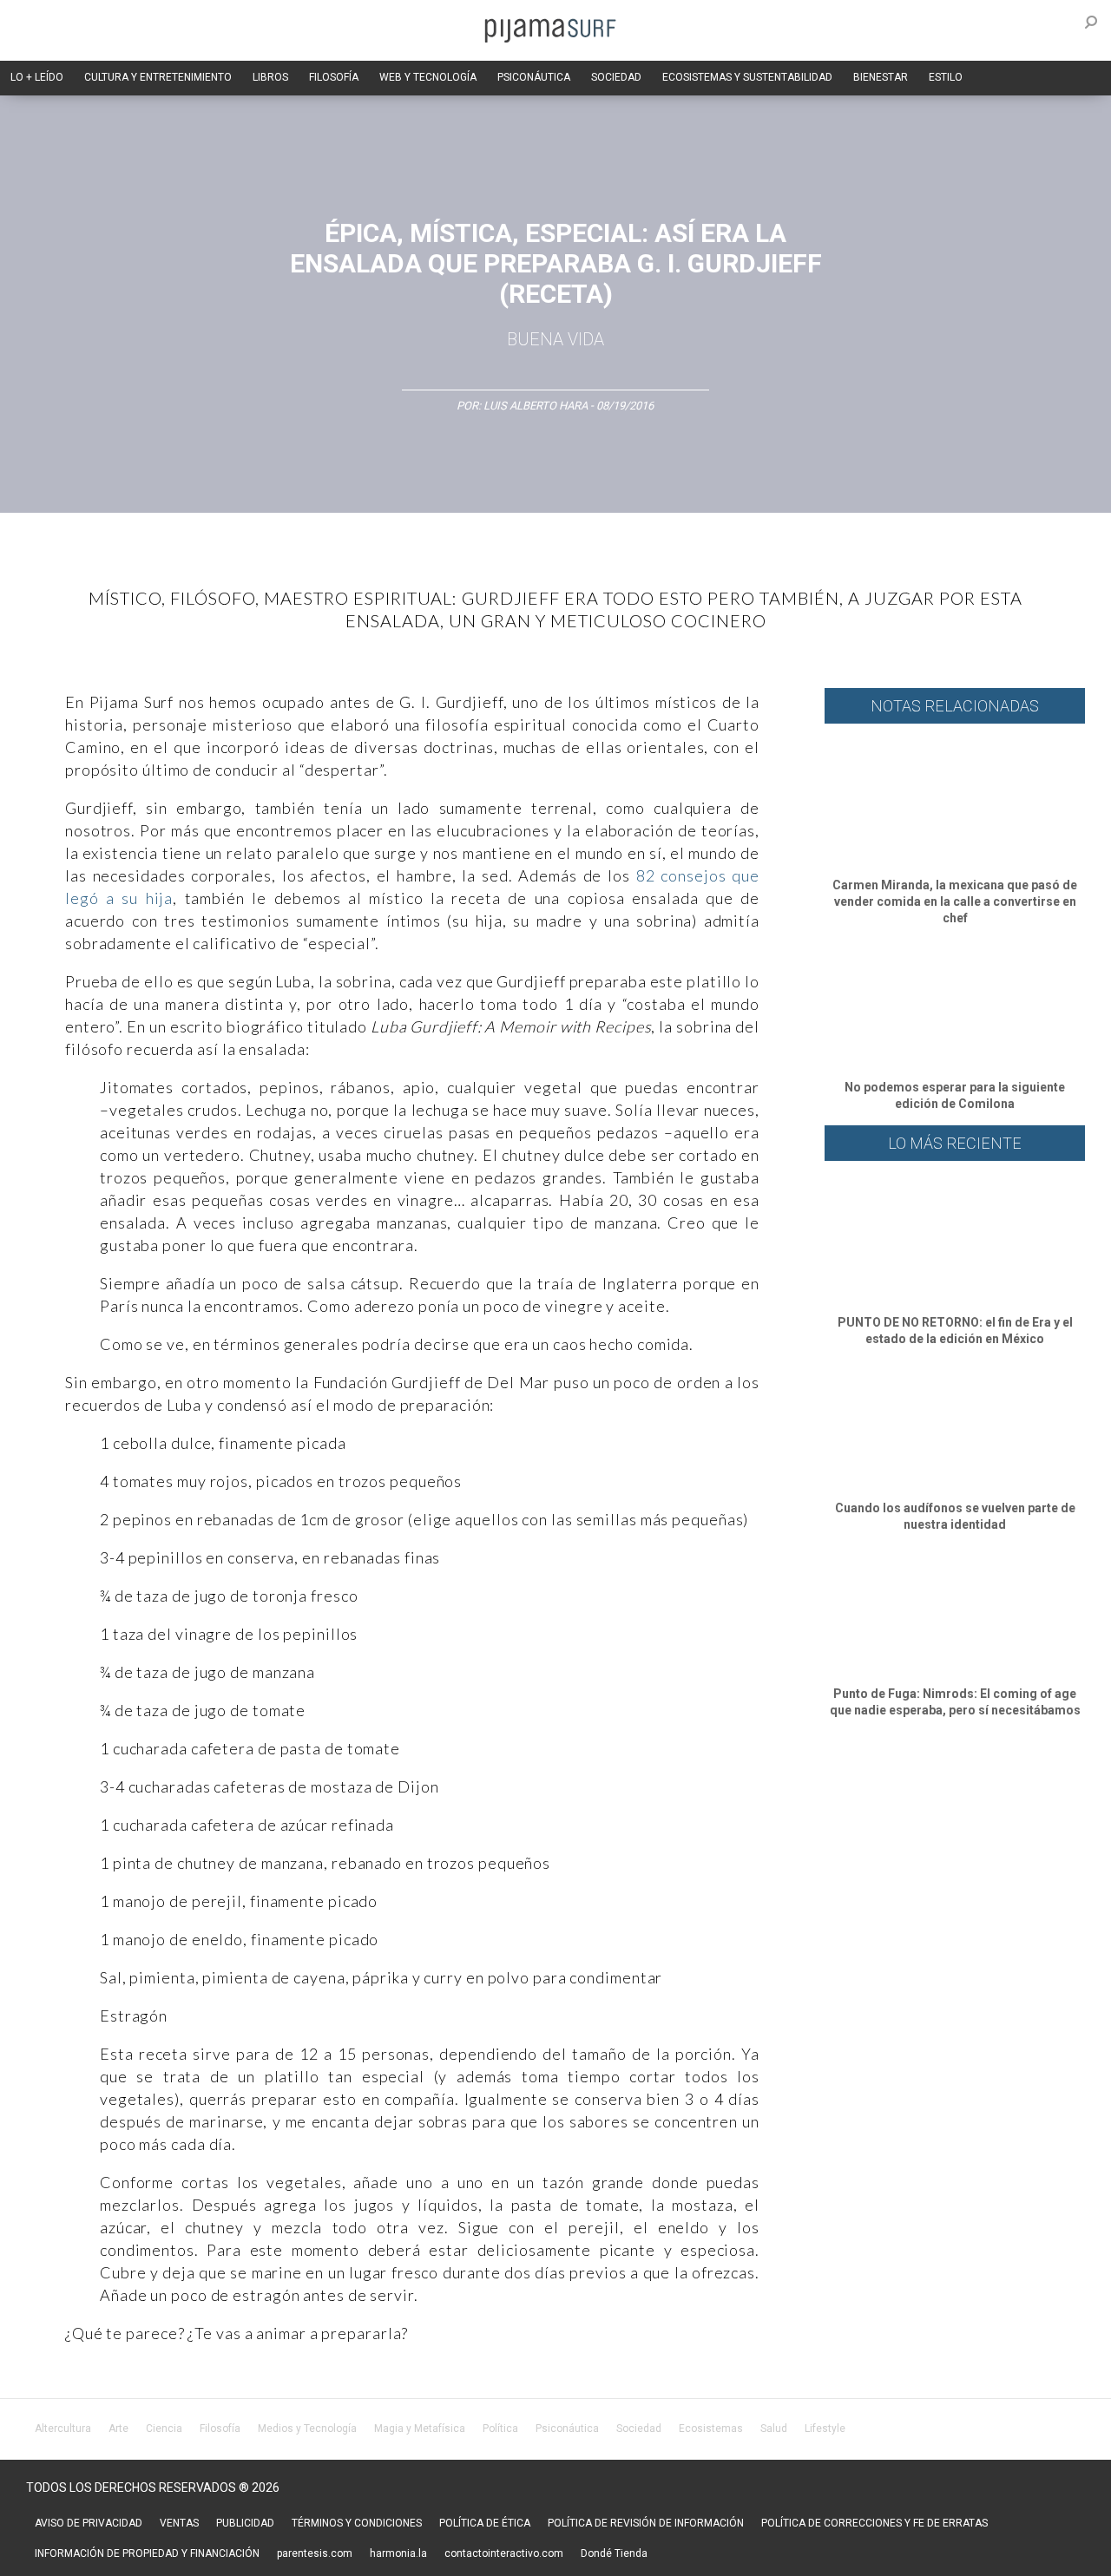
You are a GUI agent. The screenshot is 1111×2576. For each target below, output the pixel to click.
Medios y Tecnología (307, 2429)
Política (500, 2429)
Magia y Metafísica (420, 2429)
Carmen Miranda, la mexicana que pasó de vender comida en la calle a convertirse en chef (955, 901)
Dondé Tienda (614, 2553)
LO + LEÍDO (37, 77)
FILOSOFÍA (334, 77)
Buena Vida (555, 339)
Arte (118, 2429)
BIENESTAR (881, 77)
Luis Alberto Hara (536, 406)
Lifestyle (825, 2429)
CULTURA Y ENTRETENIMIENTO (158, 77)
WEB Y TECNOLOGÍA (428, 77)
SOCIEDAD (616, 77)
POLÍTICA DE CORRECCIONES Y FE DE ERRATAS (874, 2523)
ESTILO (946, 77)
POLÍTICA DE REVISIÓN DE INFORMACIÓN (646, 2523)
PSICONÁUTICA (534, 77)
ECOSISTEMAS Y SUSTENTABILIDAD (747, 77)
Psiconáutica (567, 2429)
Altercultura (63, 2429)
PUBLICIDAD (245, 2523)
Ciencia (164, 2429)
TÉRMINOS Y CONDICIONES (357, 2523)
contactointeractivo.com (504, 2553)
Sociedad (639, 2429)
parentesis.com (315, 2553)
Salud (774, 2429)
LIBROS (270, 77)
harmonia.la (398, 2553)
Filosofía (220, 2429)
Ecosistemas (711, 2429)
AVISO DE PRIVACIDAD (89, 2523)
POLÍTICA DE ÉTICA (485, 2523)
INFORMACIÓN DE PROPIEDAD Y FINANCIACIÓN (147, 2553)
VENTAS (179, 2523)
